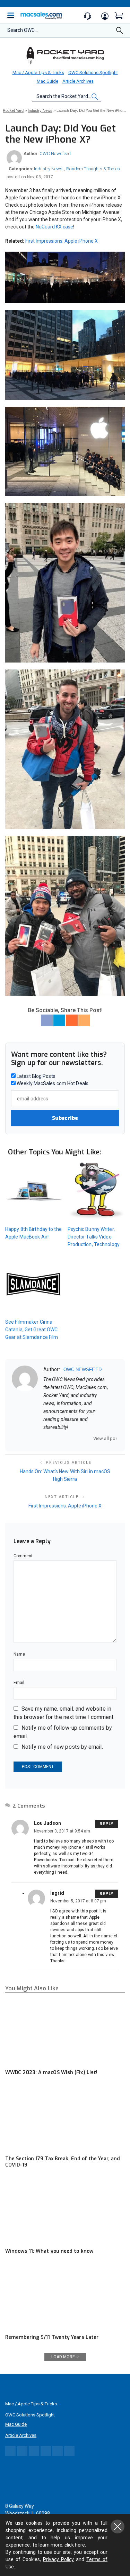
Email (19, 1683)
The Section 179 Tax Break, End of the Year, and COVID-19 (63, 2162)
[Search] (120, 32)
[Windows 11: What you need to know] (65, 2210)
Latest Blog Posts (36, 1076)
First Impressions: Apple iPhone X (62, 241)
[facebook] (55, 1438)
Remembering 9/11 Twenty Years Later (52, 2337)
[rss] (91, 1438)
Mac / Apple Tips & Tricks (38, 73)
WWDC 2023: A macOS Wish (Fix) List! (51, 2073)
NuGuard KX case (54, 227)
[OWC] (65, 55)
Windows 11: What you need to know (49, 2251)
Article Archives (78, 81)
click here (75, 2545)
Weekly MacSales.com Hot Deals (52, 1083)
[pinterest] (73, 1438)
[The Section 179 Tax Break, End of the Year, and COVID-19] (65, 2118)
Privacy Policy (58, 2559)
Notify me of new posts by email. (62, 1747)
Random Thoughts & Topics (93, 169)
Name (19, 1654)
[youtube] (82, 1438)
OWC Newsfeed (55, 154)
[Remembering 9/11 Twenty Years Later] (65, 2297)
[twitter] (64, 1438)
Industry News (48, 169)
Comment (23, 1556)
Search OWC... (23, 30)
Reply (107, 1824)
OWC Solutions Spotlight (93, 73)
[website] (46, 1438)
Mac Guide (47, 81)
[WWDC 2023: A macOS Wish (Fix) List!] (65, 2032)
